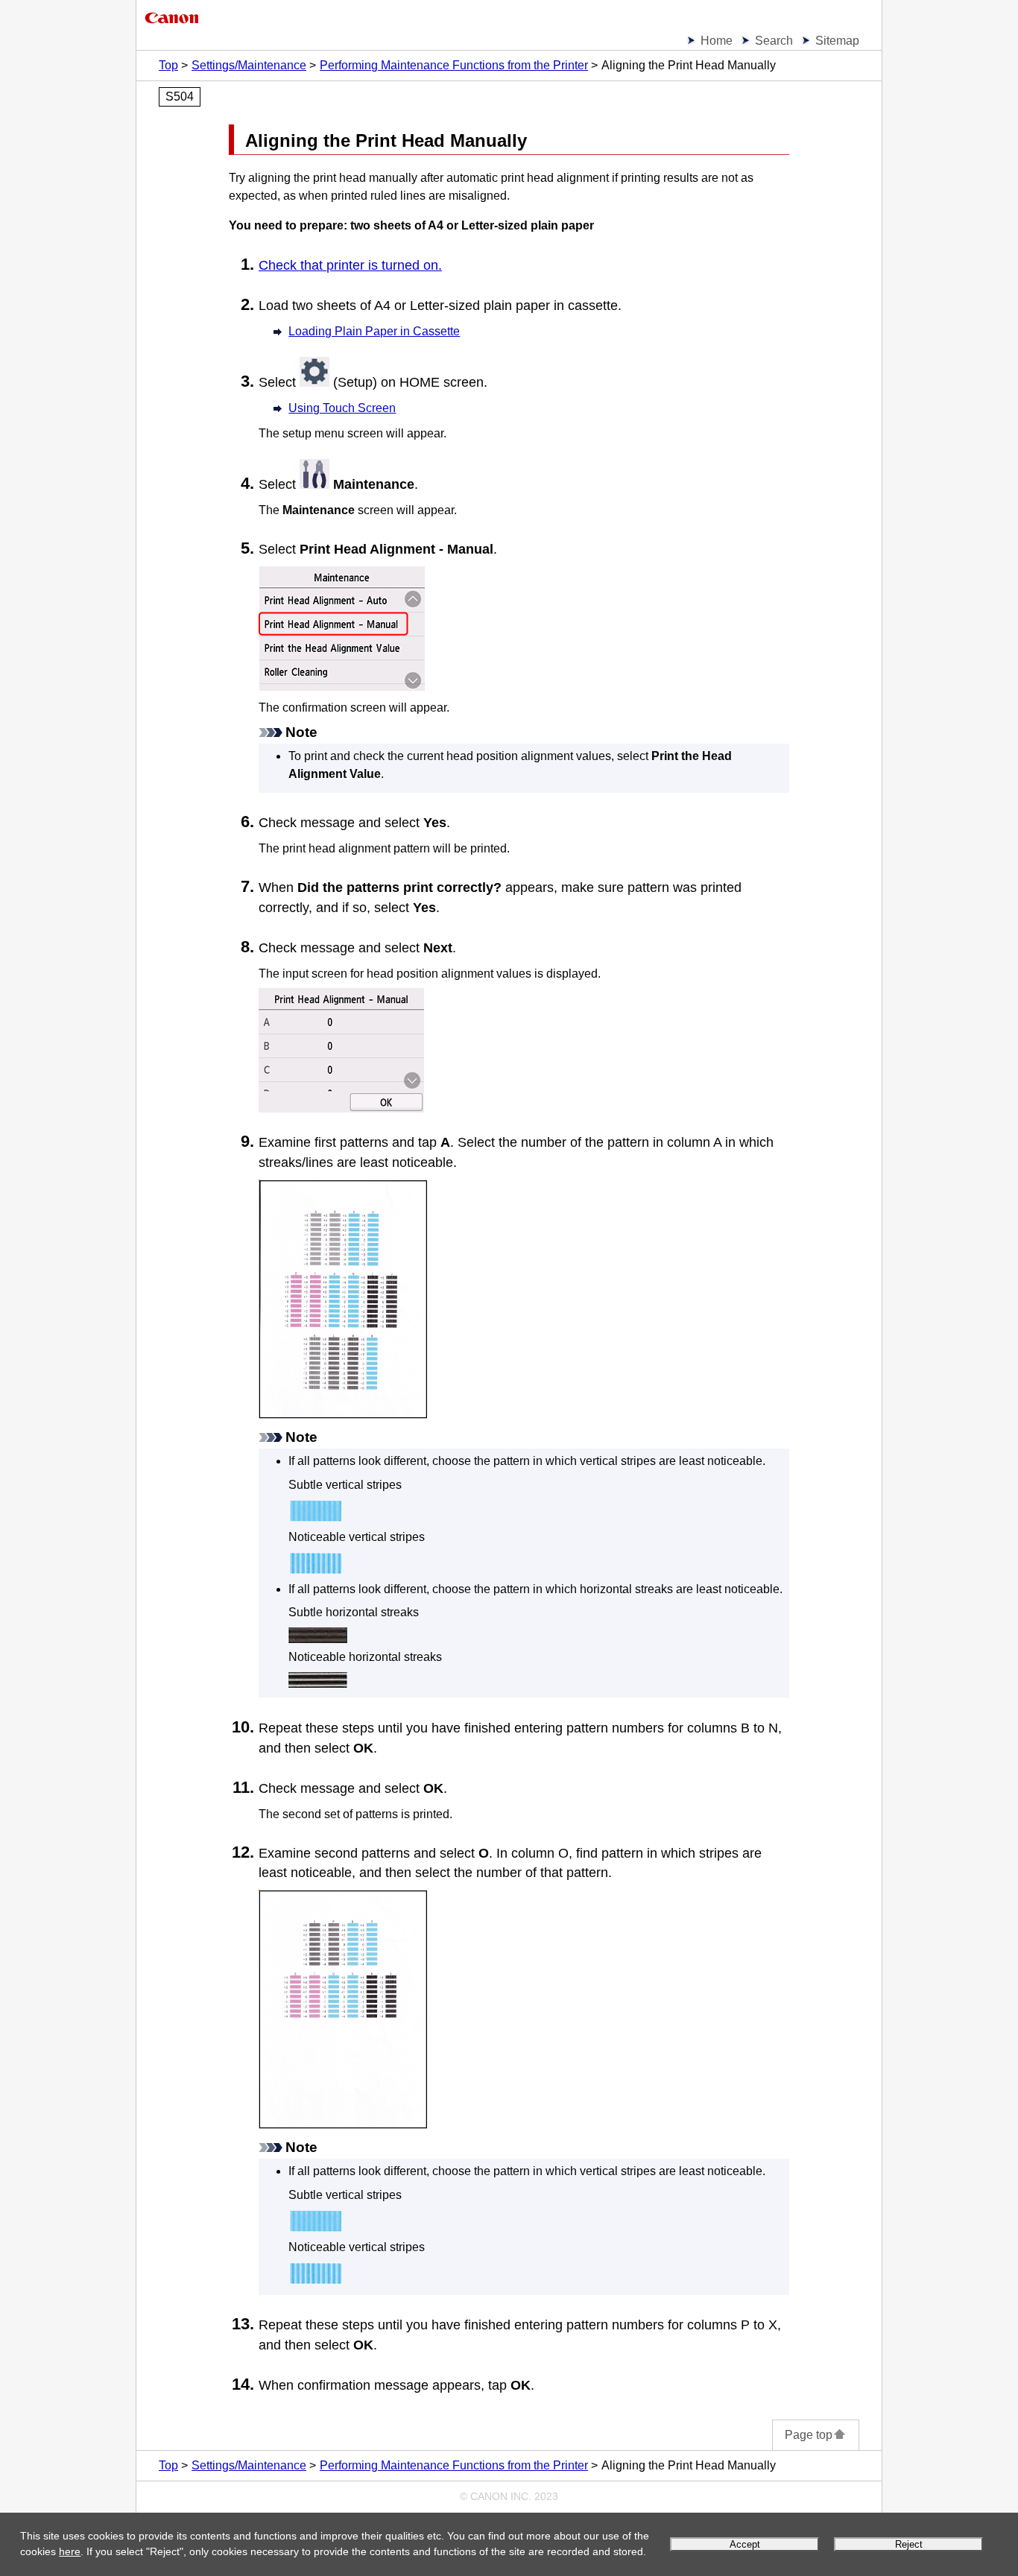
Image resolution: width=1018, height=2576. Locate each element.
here (70, 2551)
